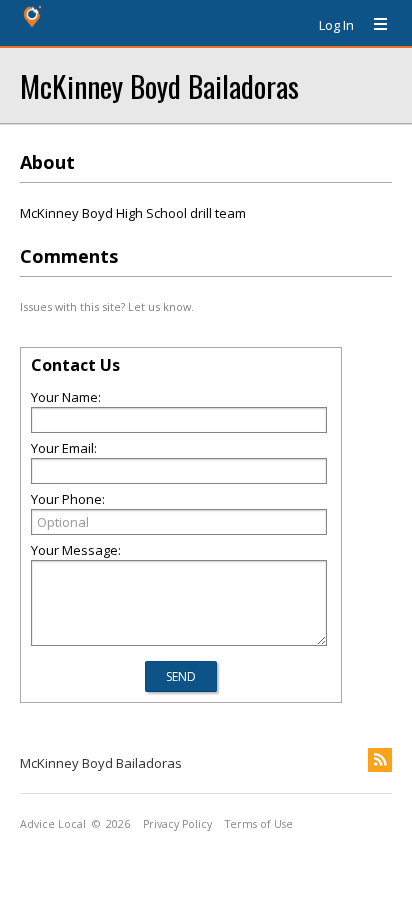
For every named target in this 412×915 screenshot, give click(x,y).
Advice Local (53, 824)
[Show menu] (373, 25)
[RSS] (380, 760)
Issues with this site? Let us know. (107, 306)
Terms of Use (259, 824)
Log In (336, 25)
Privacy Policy (177, 824)
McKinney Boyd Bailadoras (159, 85)
